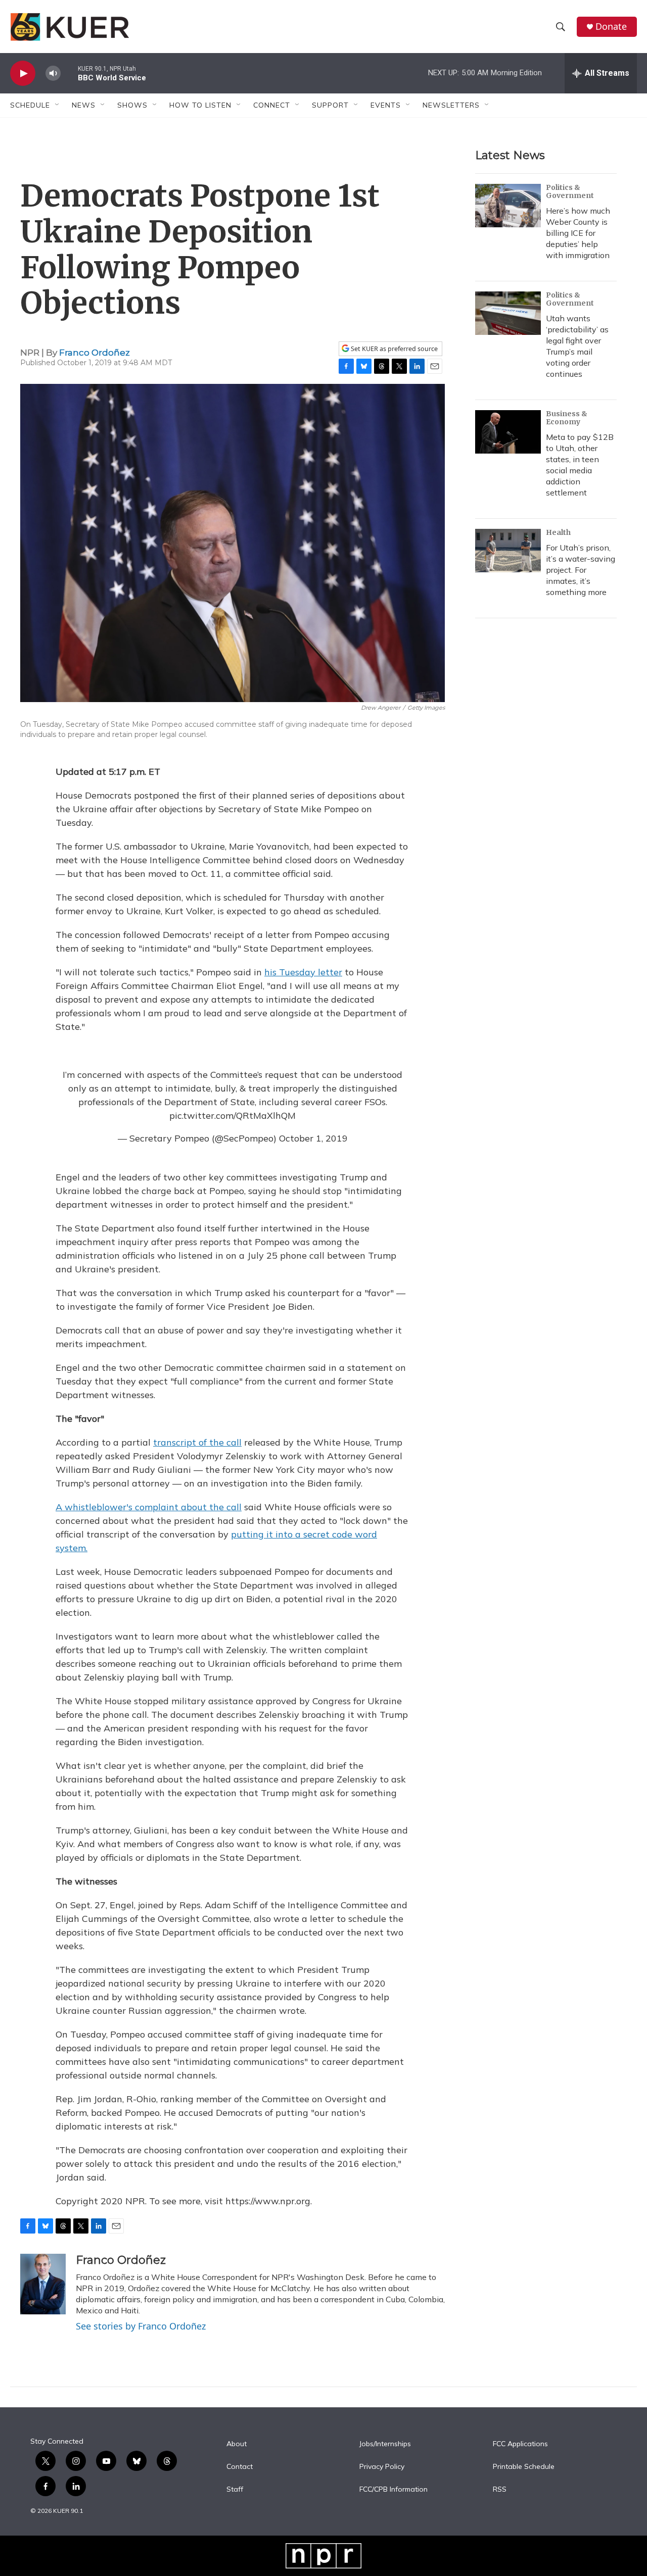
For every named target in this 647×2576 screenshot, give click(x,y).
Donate (611, 27)
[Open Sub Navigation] (58, 105)
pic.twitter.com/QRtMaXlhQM (233, 1116)
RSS (500, 2490)
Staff (235, 2490)
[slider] (69, 73)
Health (558, 532)
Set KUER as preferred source (394, 349)
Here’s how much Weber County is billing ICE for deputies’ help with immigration (578, 233)
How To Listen (200, 105)
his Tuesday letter (303, 972)
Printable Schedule (524, 2467)
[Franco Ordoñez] (43, 2284)
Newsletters (451, 105)
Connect (272, 105)
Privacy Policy (382, 2467)
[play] (23, 73)
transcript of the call (197, 1442)
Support (330, 105)
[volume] (53, 73)
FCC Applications (520, 2444)
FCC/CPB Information (394, 2490)
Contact (240, 2467)
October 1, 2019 (313, 1138)
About (237, 2444)
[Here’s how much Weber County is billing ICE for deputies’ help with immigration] (508, 206)
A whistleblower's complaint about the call (149, 1507)
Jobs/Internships (385, 2444)
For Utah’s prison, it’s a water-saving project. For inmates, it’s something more (581, 570)
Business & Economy (567, 418)
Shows (132, 105)
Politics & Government (570, 191)
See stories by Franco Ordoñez (141, 2326)
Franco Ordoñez (95, 353)
